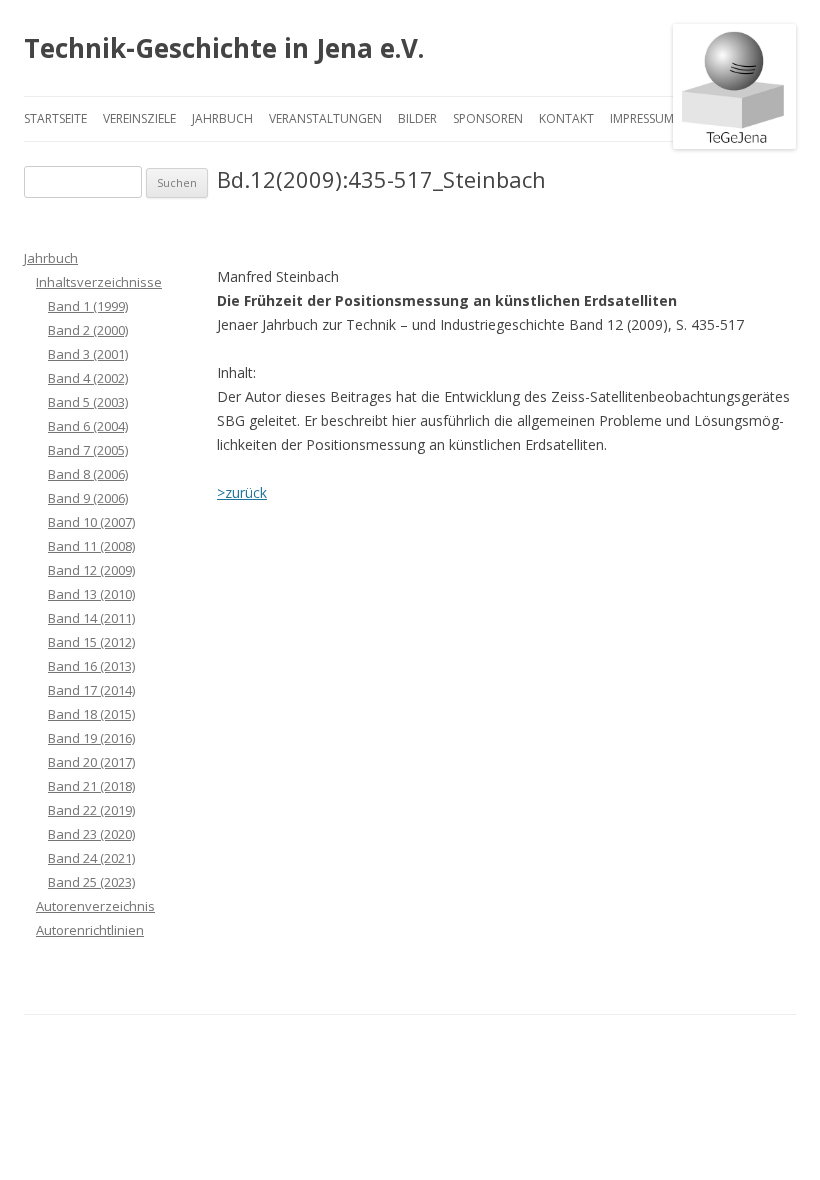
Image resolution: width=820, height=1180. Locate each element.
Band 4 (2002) (88, 378)
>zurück (242, 492)
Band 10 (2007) (91, 522)
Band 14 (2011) (91, 618)
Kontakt (566, 118)
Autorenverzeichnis (95, 906)
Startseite (55, 118)
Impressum (642, 118)
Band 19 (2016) (91, 738)
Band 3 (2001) (88, 354)
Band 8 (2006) (88, 474)
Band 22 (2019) (91, 810)
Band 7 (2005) (88, 450)
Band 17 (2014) (91, 690)
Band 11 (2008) (91, 546)
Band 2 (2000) (88, 330)
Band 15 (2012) (91, 642)
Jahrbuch (222, 118)
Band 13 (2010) (91, 594)
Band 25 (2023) (91, 882)
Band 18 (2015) (91, 714)
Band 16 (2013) (91, 666)
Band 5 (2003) (88, 402)
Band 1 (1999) (88, 306)
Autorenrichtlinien (90, 930)
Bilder (417, 118)
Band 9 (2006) (88, 498)
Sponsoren (488, 118)
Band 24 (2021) (91, 858)
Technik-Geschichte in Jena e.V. (224, 48)
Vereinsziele (139, 118)
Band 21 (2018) (91, 786)
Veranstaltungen (325, 118)
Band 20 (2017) (91, 762)
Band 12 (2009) (91, 570)
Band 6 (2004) (88, 426)
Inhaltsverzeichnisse (99, 282)
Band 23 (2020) (91, 834)
